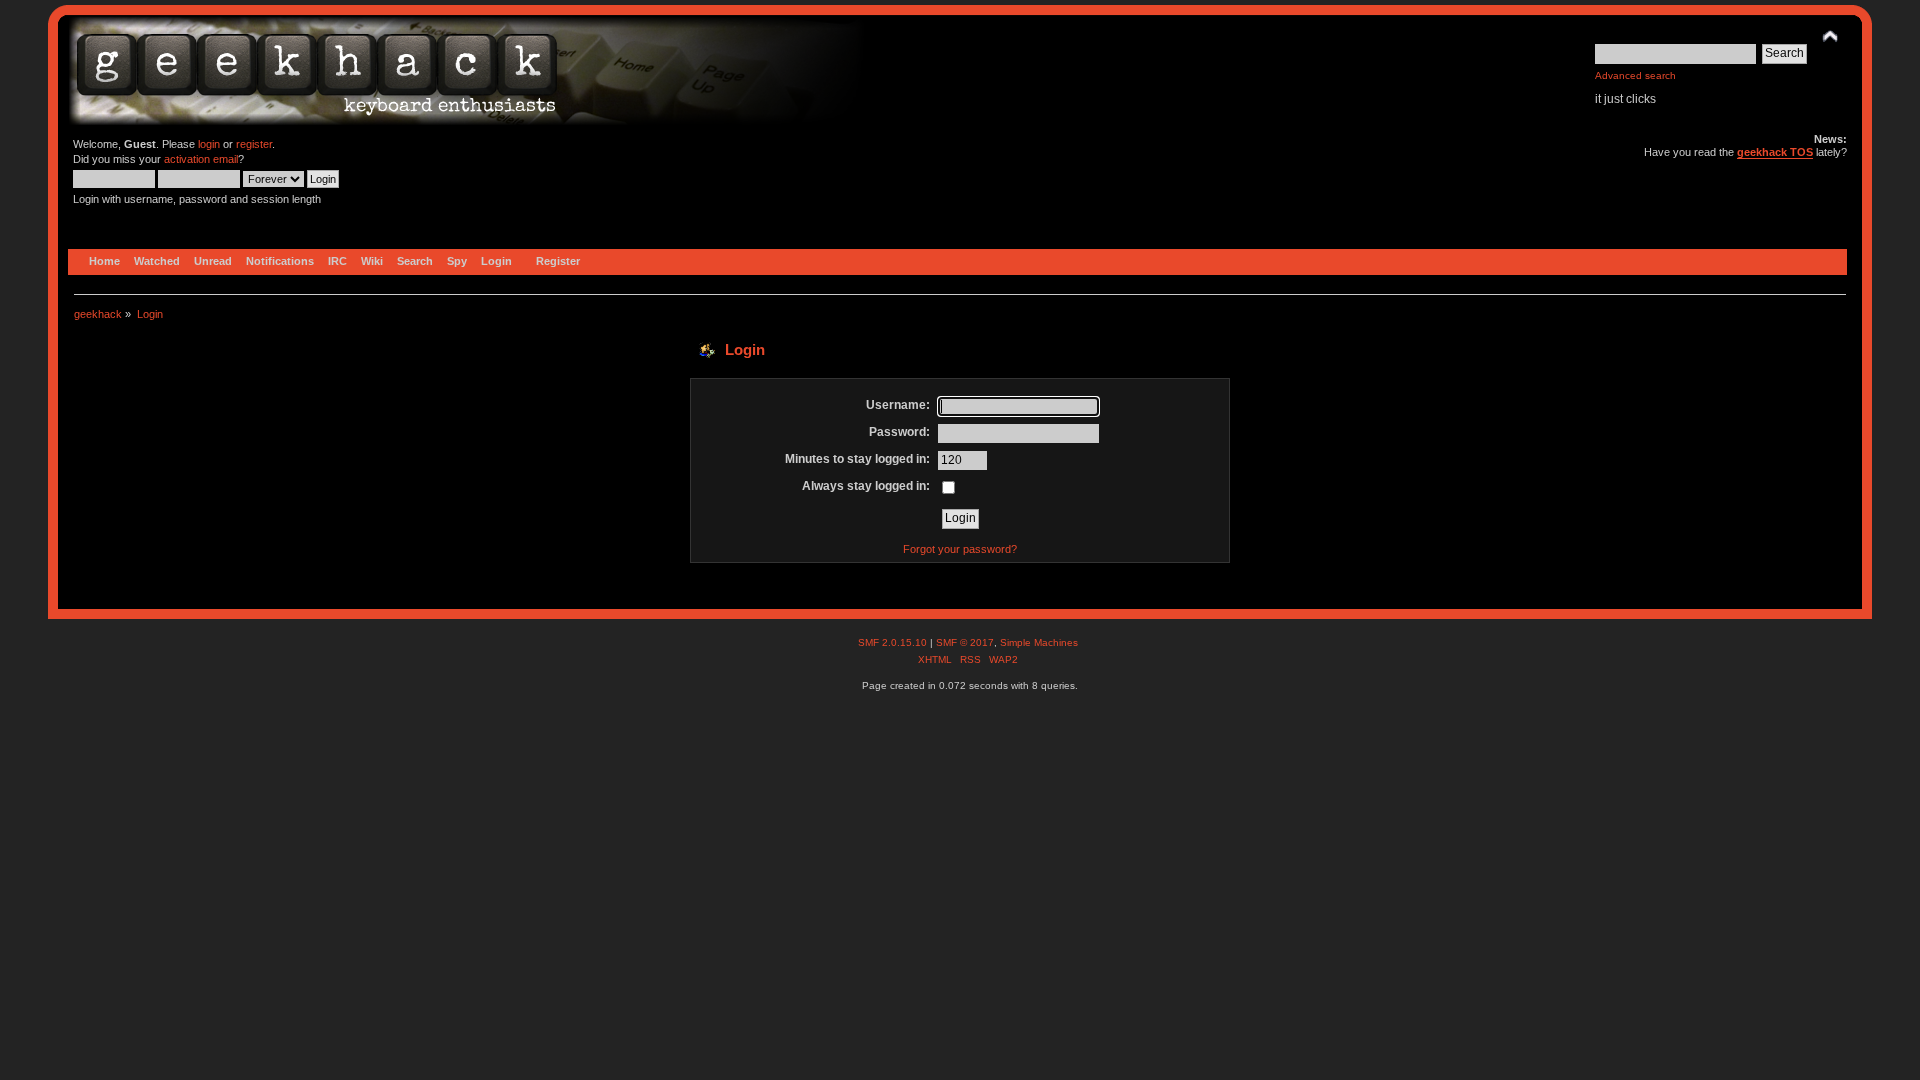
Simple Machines (1039, 642)
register (254, 144)
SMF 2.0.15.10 (894, 642)
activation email (201, 159)
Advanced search (1635, 75)
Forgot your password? (960, 549)
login (209, 144)
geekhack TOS (1775, 152)
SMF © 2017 (965, 642)
